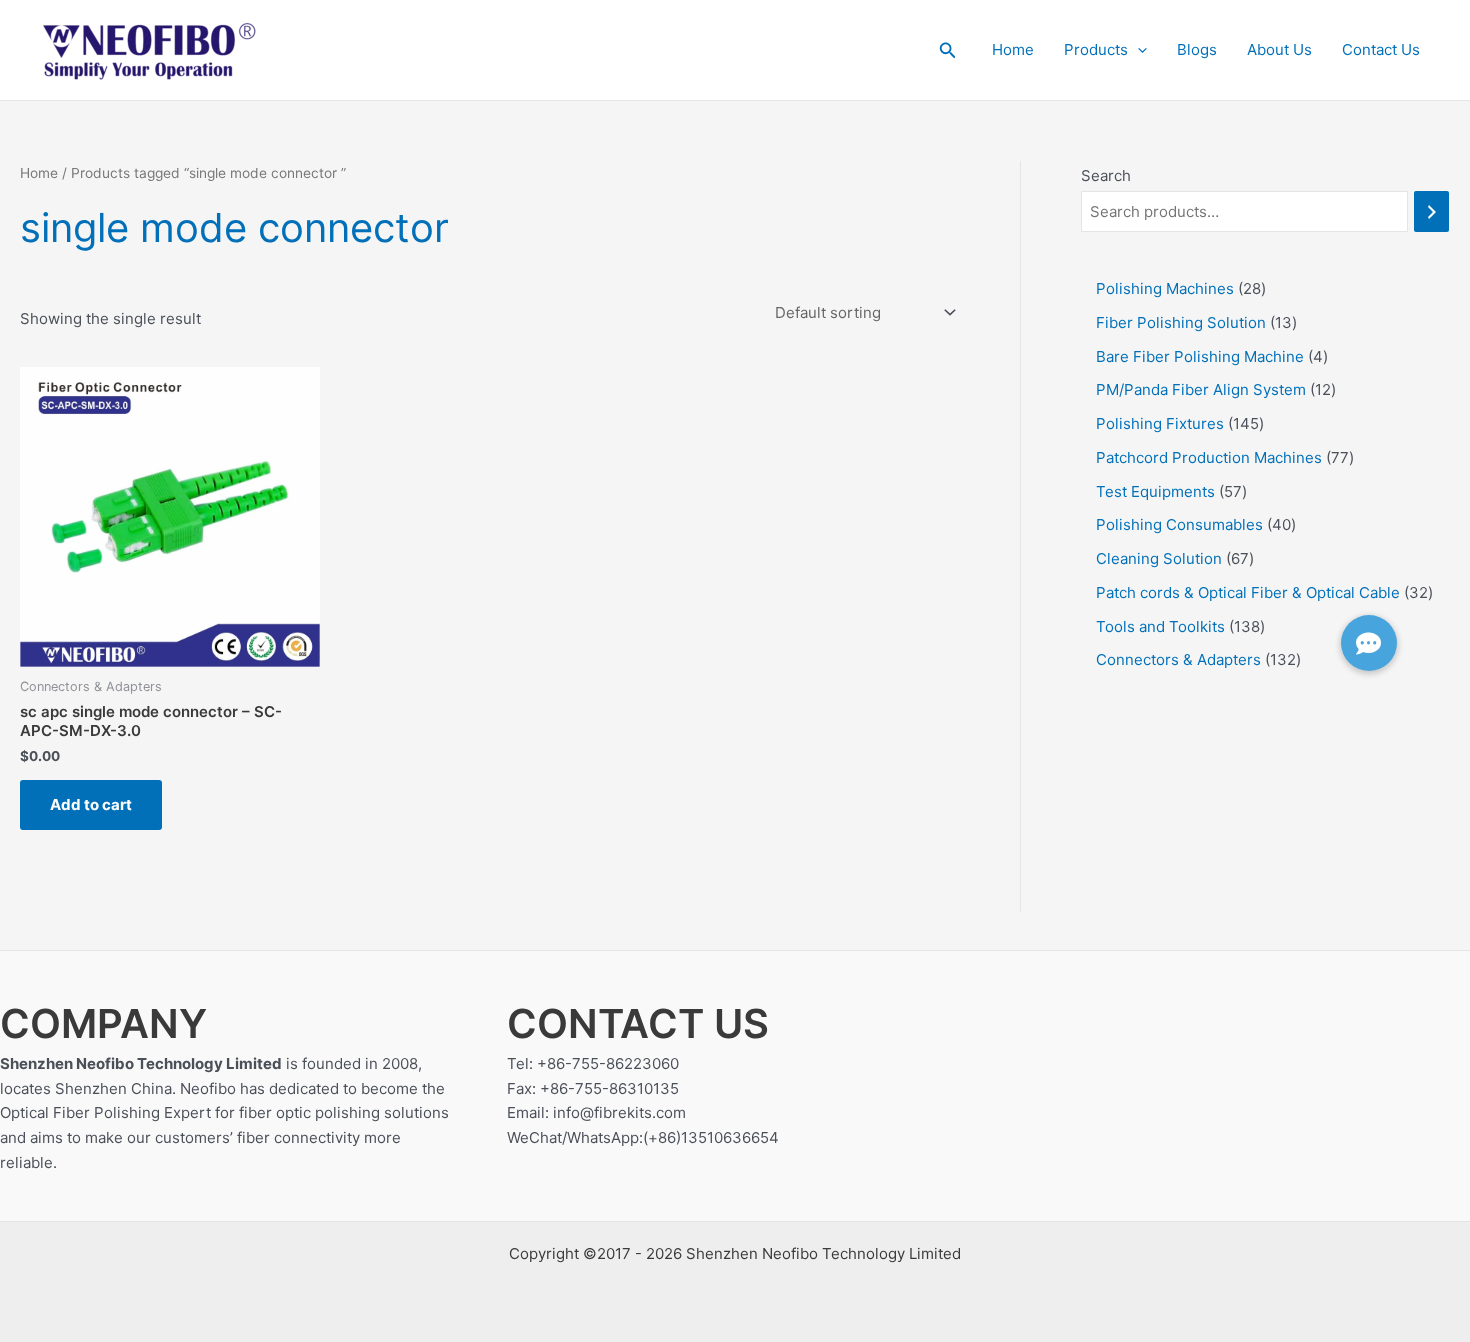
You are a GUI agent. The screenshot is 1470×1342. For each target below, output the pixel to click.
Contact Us (1381, 49)
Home (1013, 49)
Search (1106, 175)
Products (1096, 49)
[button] (948, 50)
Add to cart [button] (91, 804)
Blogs (1197, 49)
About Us (1279, 49)
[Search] (1431, 211)
